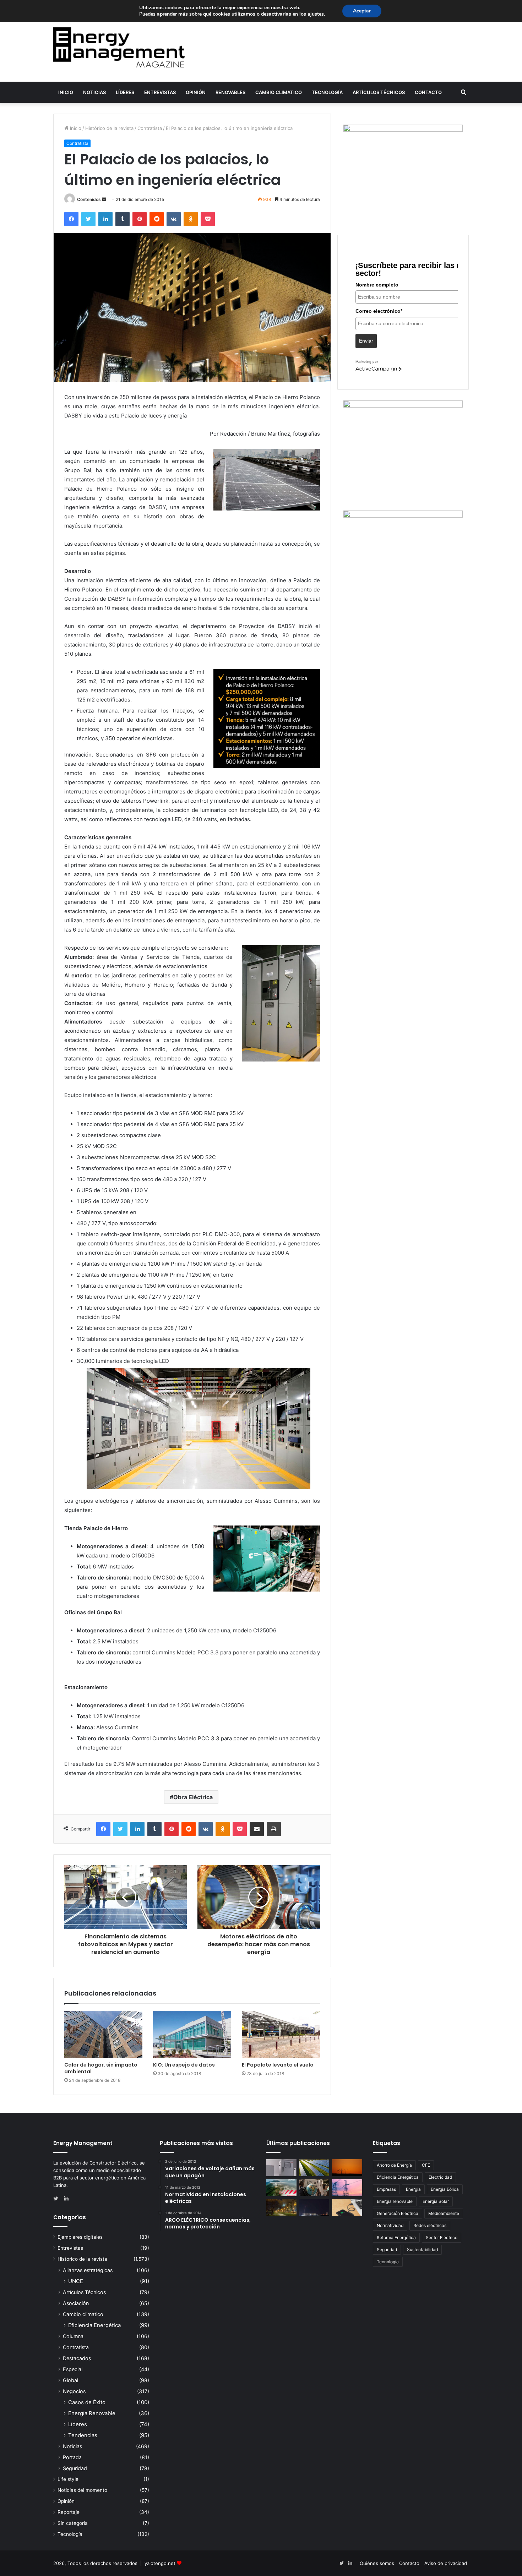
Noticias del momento (82, 2490)
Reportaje (69, 2512)
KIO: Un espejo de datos (184, 2065)
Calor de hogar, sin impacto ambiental (101, 2068)
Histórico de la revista (109, 128)
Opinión (196, 92)
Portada (72, 2457)
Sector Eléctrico (442, 2237)
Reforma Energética (396, 2237)
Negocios (74, 2391)
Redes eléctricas (430, 2225)
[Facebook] (71, 219)
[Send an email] (104, 199)
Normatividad (390, 2225)
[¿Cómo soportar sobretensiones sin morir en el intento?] (314, 2207)
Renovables (230, 92)
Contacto (428, 92)
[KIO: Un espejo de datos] (192, 2034)
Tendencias (83, 2435)
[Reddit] (157, 219)
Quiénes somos (377, 2563)
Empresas (386, 2189)
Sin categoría (73, 2523)
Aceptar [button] (362, 11)
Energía (413, 2189)
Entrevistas (160, 92)
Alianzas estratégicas (88, 2270)
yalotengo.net (160, 2563)
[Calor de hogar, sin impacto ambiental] (103, 2034)
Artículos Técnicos (379, 92)
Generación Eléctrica (398, 2213)
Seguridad (75, 2468)
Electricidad (440, 2177)
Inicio (66, 92)
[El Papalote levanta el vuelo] (281, 2034)
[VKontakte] (174, 219)
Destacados (77, 2358)
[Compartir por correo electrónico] (257, 1829)
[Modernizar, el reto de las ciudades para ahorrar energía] (281, 2207)
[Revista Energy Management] (119, 47)
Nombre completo (377, 285)
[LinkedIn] (105, 219)
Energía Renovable (92, 2413)
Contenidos (89, 199)
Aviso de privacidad (446, 2563)
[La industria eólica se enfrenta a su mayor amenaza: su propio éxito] (347, 2168)
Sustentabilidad (422, 2250)
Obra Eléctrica (193, 1797)
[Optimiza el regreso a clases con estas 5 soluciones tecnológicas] (347, 2207)
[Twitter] (88, 219)
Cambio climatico (279, 92)
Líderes (125, 92)
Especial (73, 2369)
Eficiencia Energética (94, 2325)
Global (70, 2380)
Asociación (76, 2303)
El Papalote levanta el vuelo (278, 2065)
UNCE (76, 2281)
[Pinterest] (140, 219)
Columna (73, 2336)
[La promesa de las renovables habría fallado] (314, 2168)
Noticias (94, 92)
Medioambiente (444, 2213)
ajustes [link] (316, 14)
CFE (426, 2165)
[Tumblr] (123, 219)
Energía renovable (395, 2201)
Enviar (366, 341)
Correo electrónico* (379, 311)
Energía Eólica (445, 2189)
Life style (68, 2479)
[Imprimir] (274, 1829)
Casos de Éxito (87, 2402)
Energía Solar (436, 2201)
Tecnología (327, 92)
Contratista (150, 128)
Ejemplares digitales (80, 2237)
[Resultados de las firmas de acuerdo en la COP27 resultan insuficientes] (314, 2188)
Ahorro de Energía (394, 2165)
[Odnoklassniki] (191, 219)
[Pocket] (208, 219)
